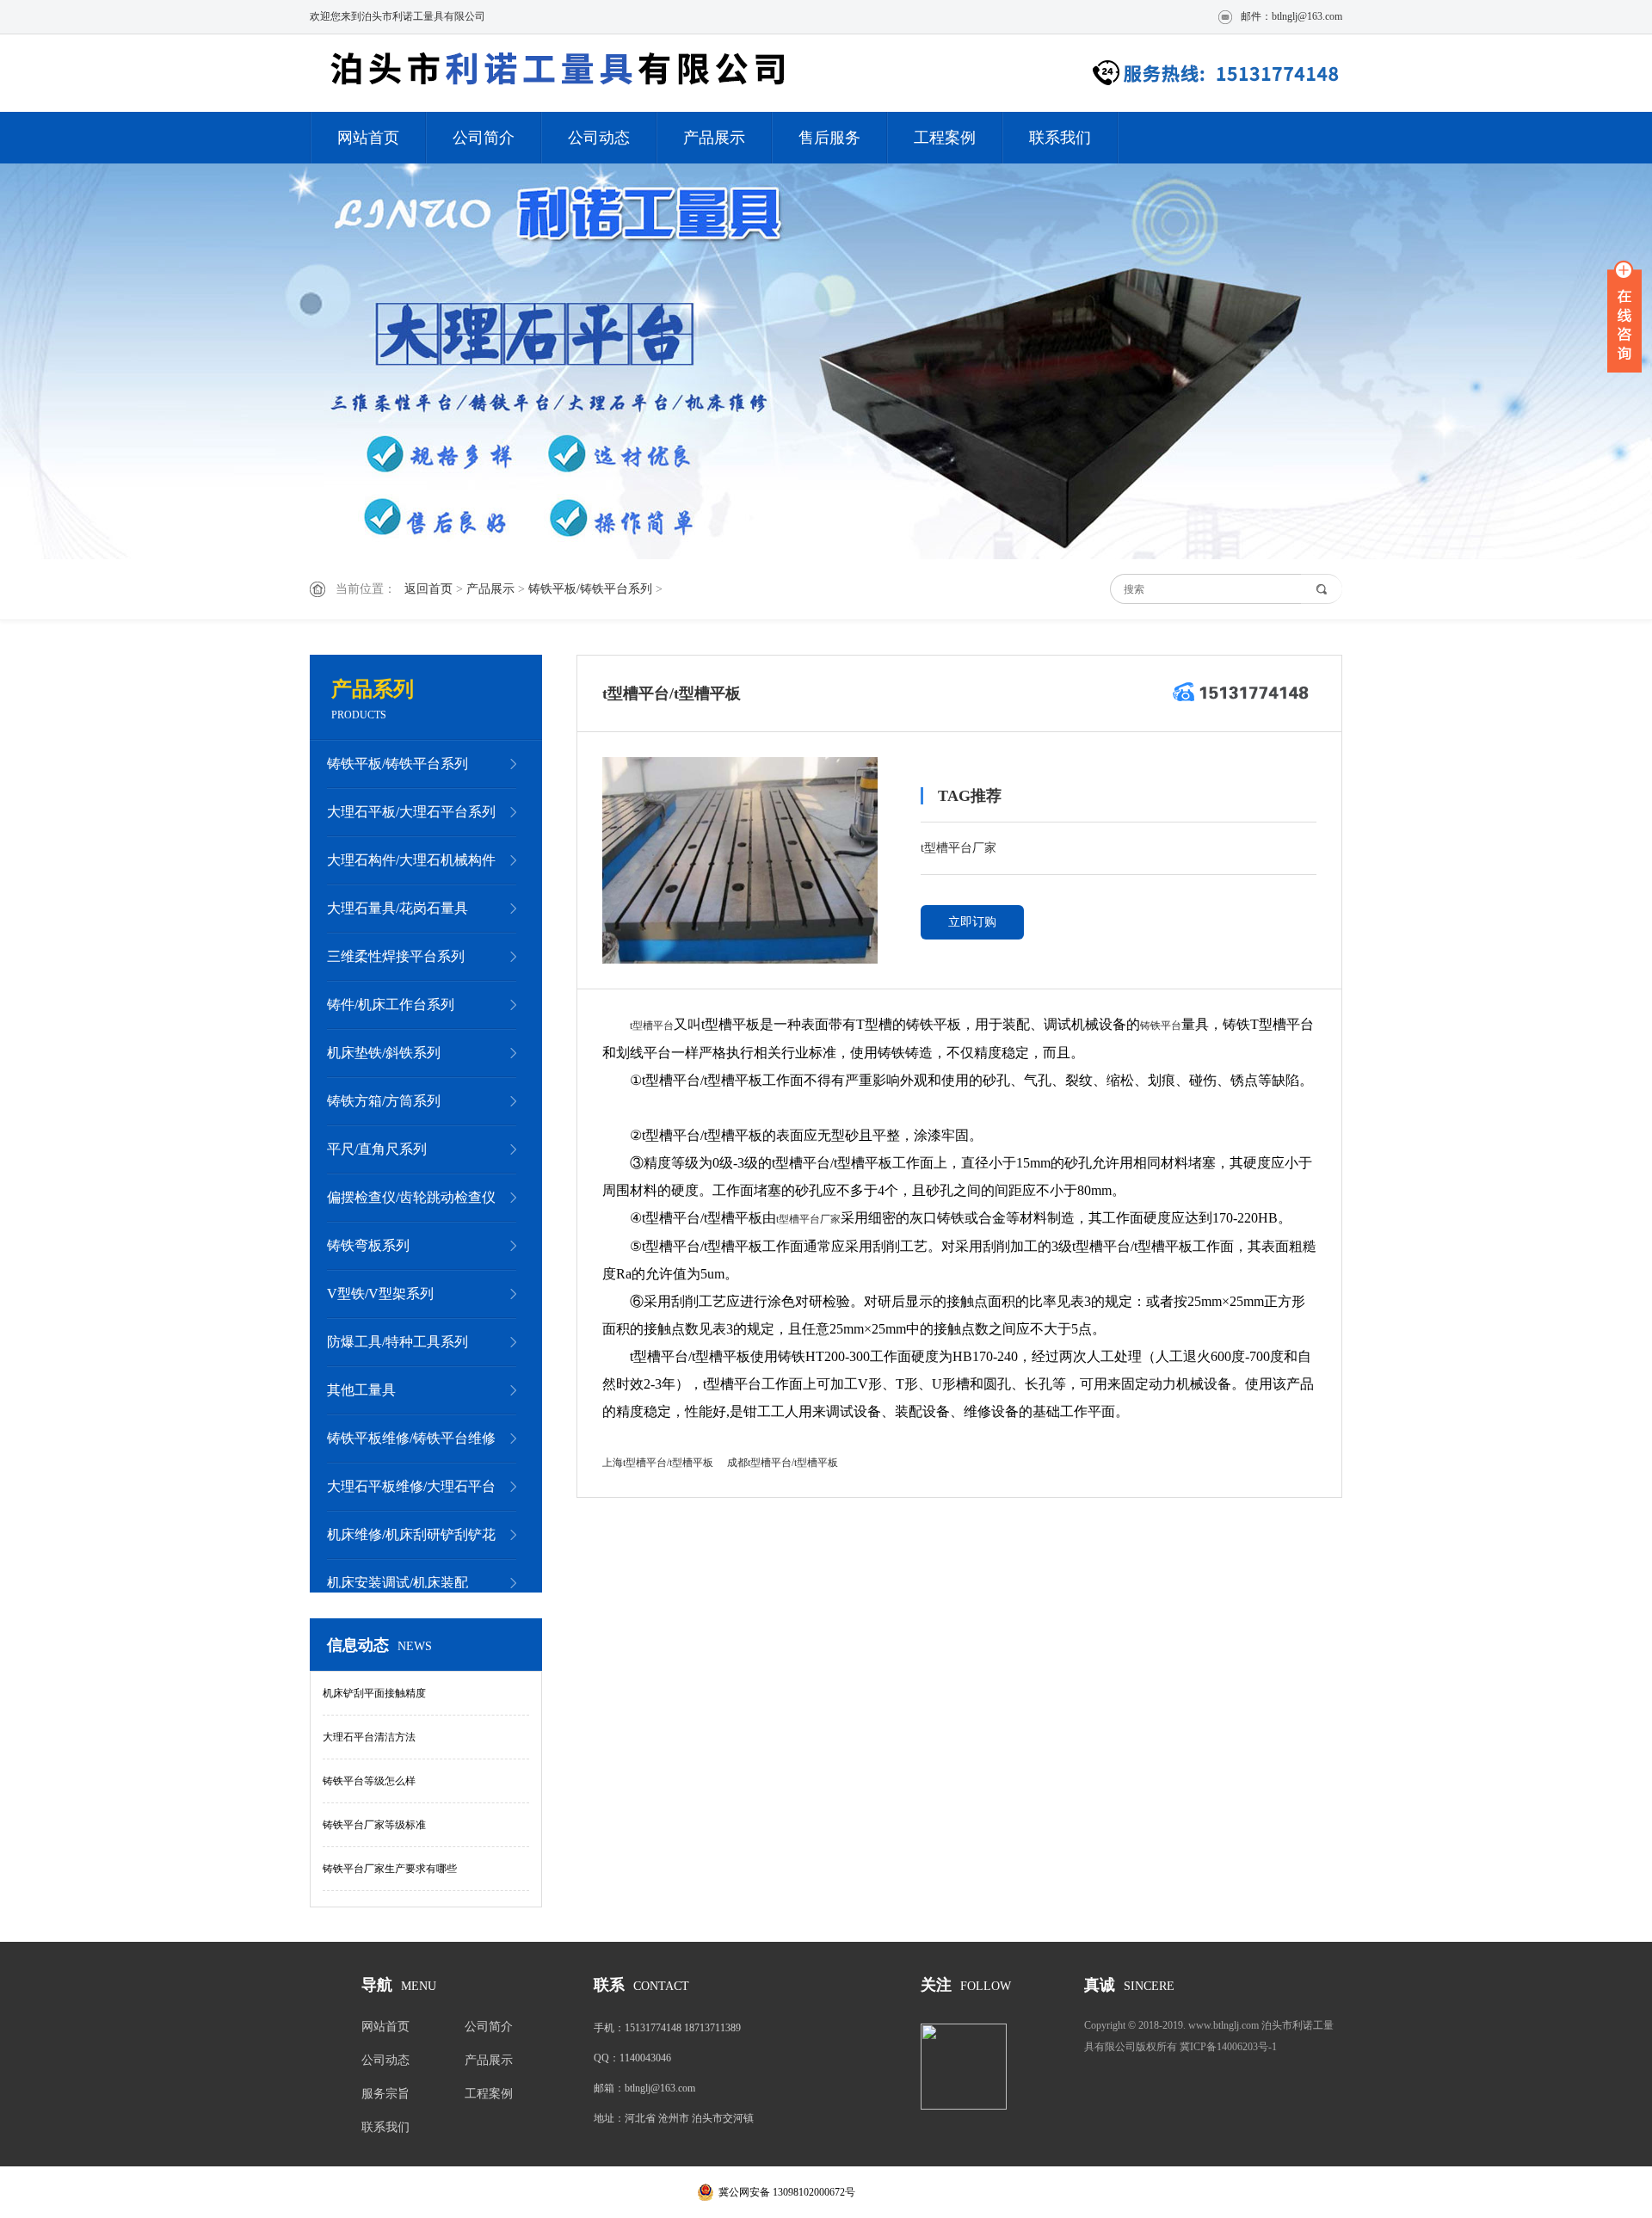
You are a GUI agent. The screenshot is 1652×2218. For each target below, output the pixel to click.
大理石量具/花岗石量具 (398, 908)
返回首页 (428, 589)
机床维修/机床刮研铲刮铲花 (411, 1534)
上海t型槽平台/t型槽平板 (658, 1463)
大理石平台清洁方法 (369, 1737)
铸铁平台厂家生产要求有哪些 (390, 1869)
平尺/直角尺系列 (377, 1149)
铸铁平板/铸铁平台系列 (590, 589)
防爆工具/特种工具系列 (398, 1342)
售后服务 (829, 138)
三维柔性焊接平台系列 (396, 956)
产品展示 (714, 138)
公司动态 (599, 138)
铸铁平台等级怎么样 (369, 1781)
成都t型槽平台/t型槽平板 (783, 1463)
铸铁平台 (1161, 1026)
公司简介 (484, 138)
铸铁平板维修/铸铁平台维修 (411, 1438)
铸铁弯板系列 (368, 1245)
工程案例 (945, 138)
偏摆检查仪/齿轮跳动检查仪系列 (411, 1205)
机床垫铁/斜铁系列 (384, 1053)
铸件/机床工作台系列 (391, 1004)
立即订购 (972, 922)
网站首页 (368, 138)
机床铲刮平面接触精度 (374, 1693)
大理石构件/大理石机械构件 (411, 860)
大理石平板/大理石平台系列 (411, 812)
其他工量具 (361, 1390)
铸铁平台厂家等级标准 (374, 1825)
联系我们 (1060, 138)
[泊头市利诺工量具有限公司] (555, 73)
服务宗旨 (385, 2094)
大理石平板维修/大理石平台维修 (411, 1494)
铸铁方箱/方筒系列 (384, 1101)
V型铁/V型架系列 (380, 1294)
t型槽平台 (652, 1026)
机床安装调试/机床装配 (398, 1583)
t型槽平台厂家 (959, 848)
